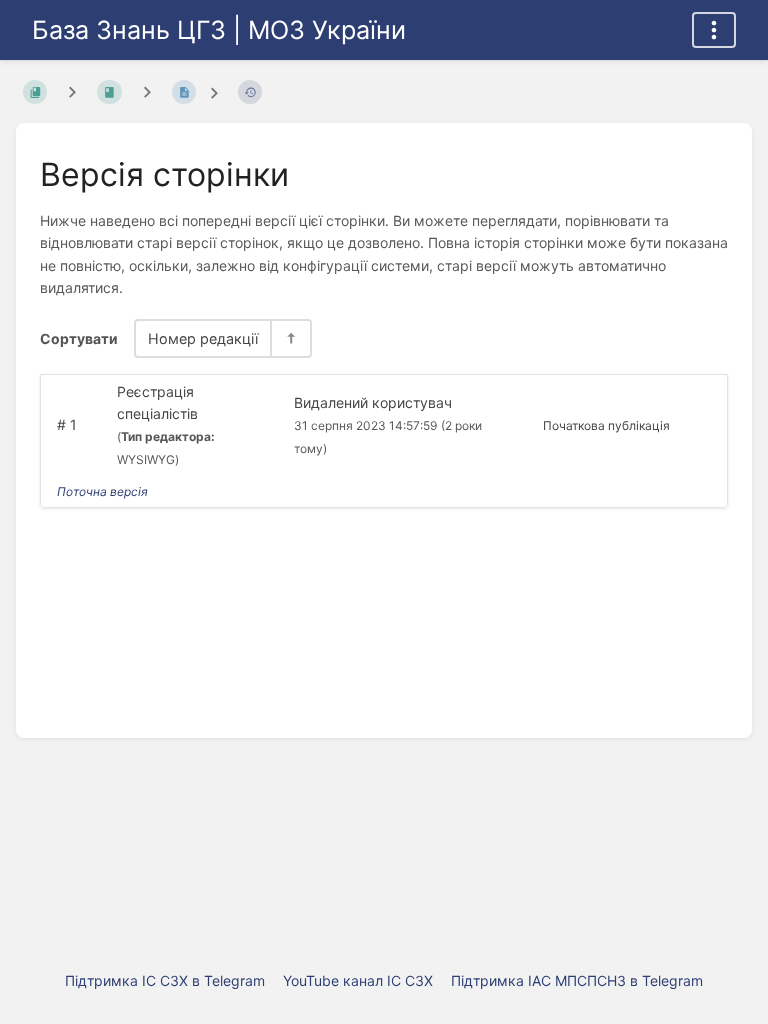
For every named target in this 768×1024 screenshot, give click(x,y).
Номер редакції (203, 338)
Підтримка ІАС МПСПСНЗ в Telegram (577, 980)
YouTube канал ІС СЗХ (358, 980)
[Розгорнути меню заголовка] (714, 30)
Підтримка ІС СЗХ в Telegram (165, 980)
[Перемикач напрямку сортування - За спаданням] (290, 338)
